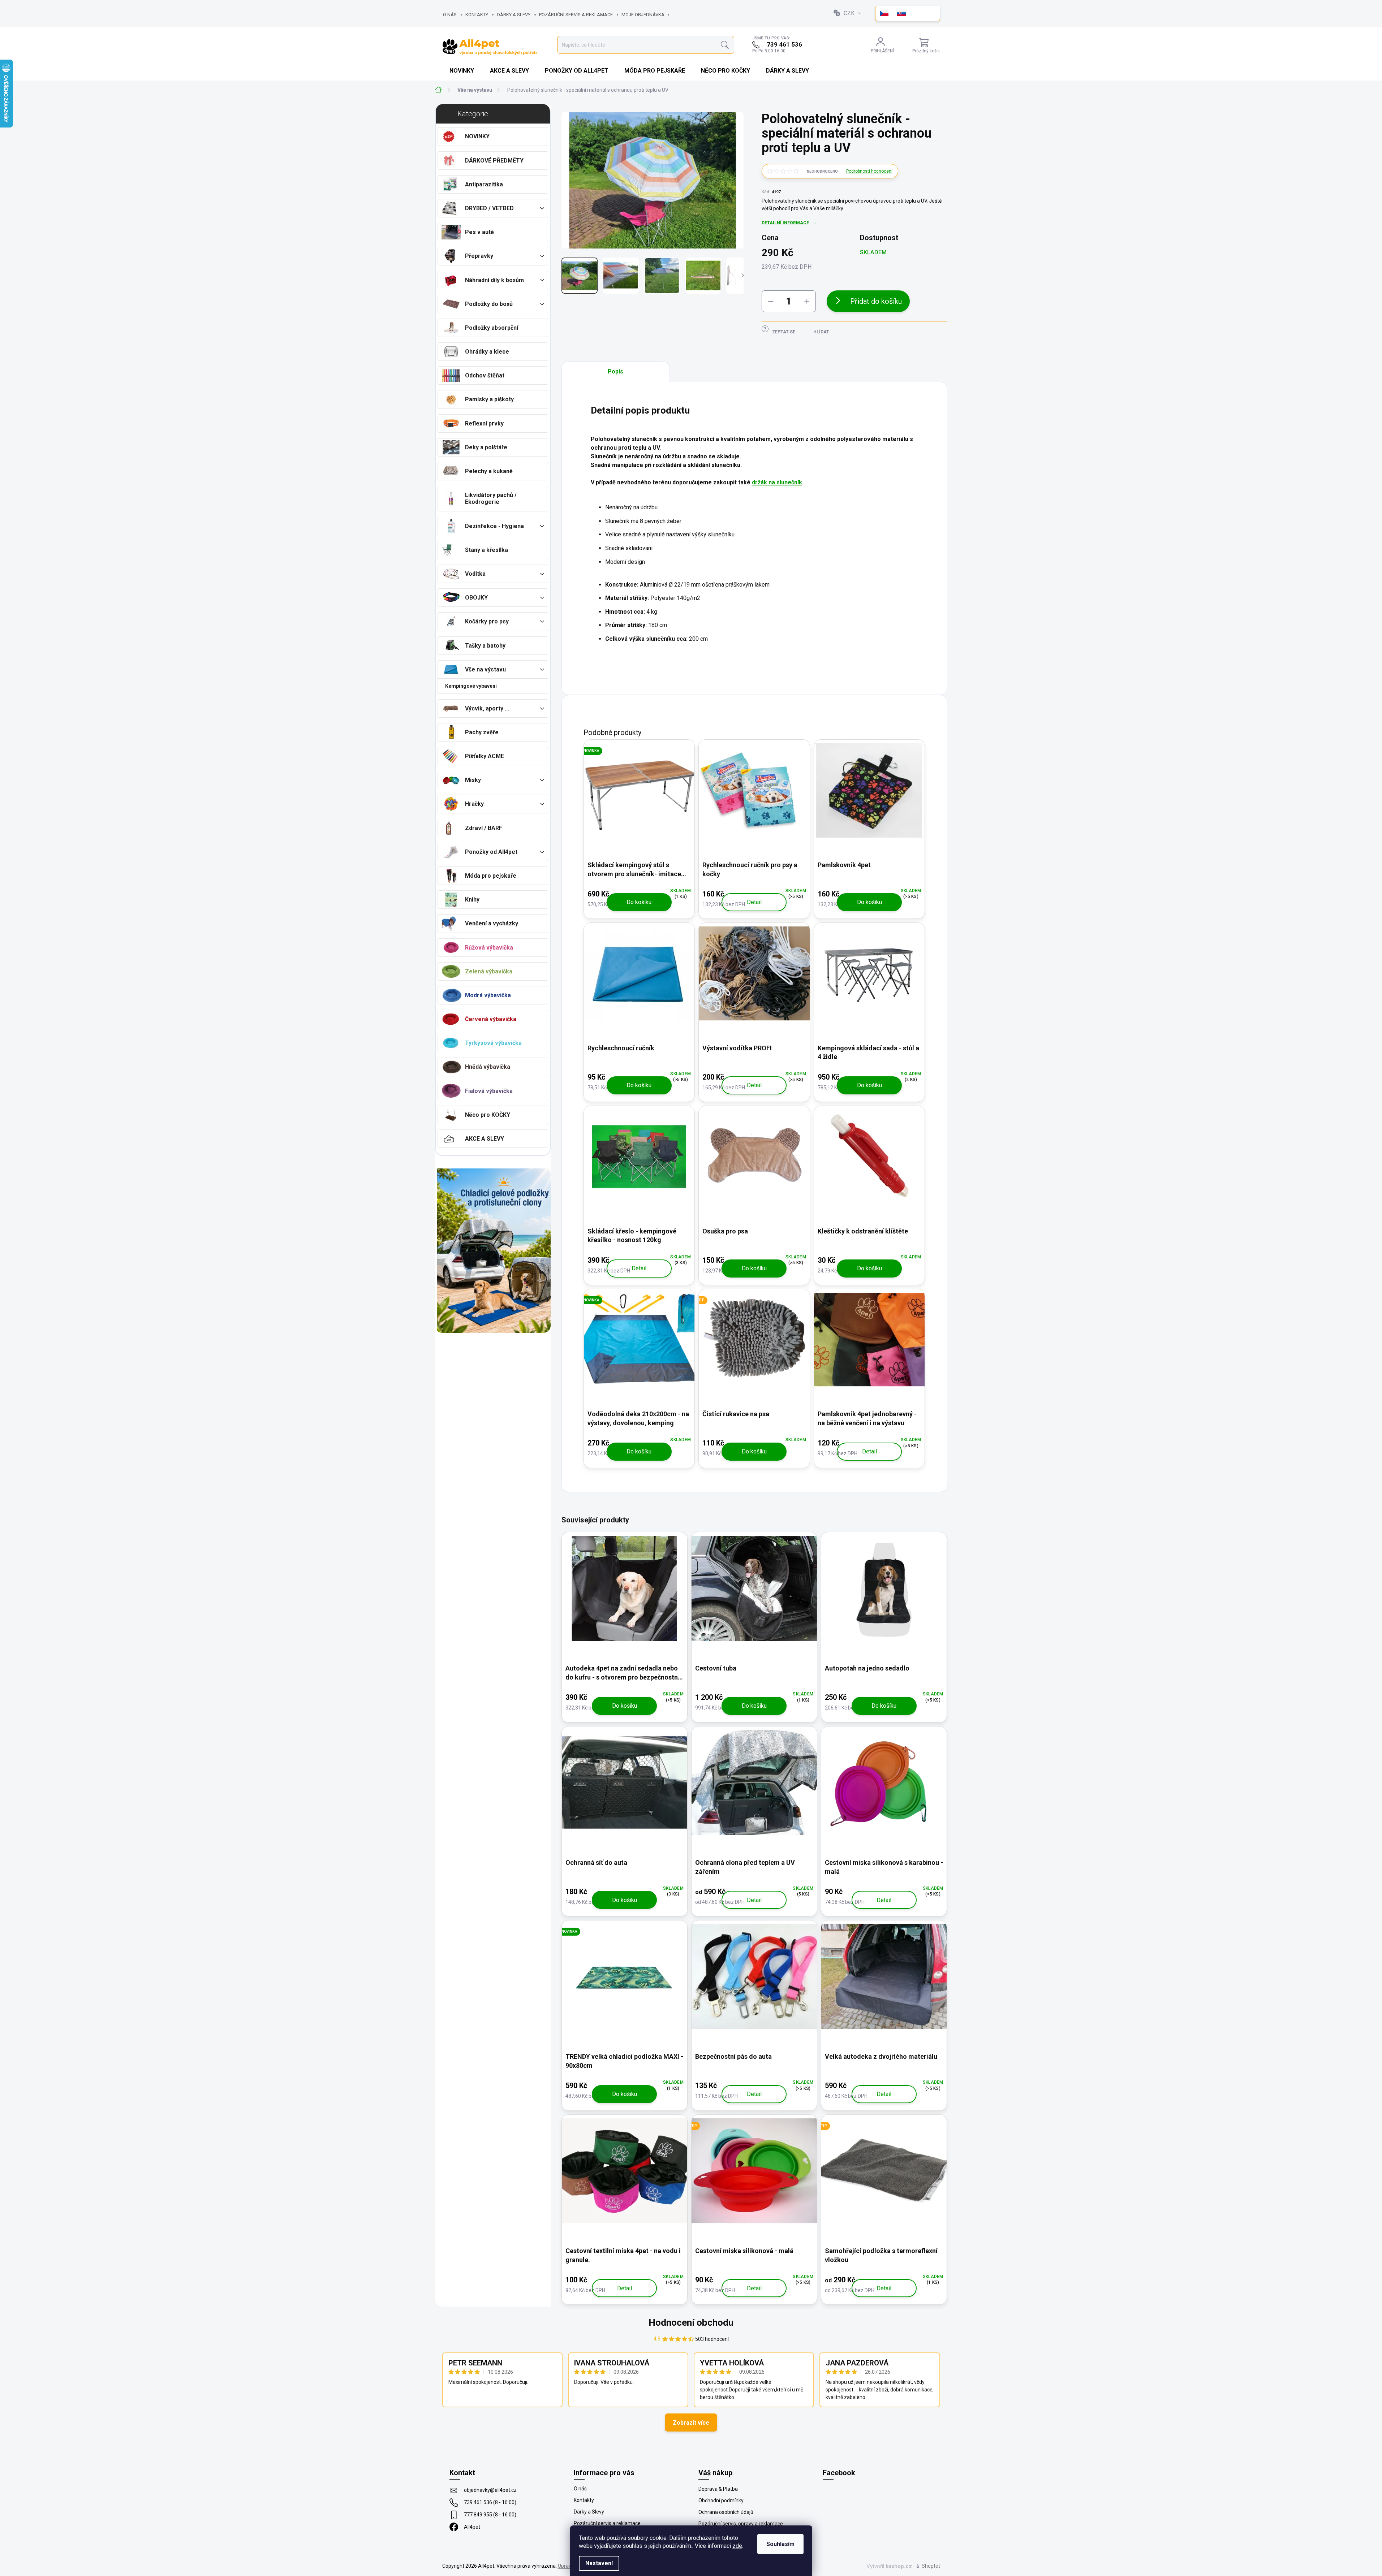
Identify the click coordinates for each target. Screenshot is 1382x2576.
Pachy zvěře (482, 732)
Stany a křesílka (487, 550)
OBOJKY (476, 598)
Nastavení (599, 2563)
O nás (450, 15)
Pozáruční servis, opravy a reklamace (741, 2524)
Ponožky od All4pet (491, 852)
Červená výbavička (491, 1019)
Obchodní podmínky (721, 2501)
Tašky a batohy (485, 646)
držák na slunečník (777, 482)
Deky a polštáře (486, 447)
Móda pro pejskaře (491, 876)
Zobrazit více (691, 2423)
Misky (473, 780)
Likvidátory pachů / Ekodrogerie (491, 498)
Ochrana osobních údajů (726, 2512)
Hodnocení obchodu (691, 2322)
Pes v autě (479, 232)
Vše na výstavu (485, 669)
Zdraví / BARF (484, 828)
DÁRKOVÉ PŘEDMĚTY (494, 161)
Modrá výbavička (488, 995)
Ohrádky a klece (487, 352)
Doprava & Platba (718, 2489)
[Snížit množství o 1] (771, 301)
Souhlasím (780, 2544)
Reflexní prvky (484, 423)
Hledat (725, 45)
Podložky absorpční (492, 328)
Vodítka (475, 574)
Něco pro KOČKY (488, 1115)
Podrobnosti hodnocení (869, 171)
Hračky (474, 804)
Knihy (472, 900)
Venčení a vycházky (492, 923)
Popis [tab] (615, 371)
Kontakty (477, 15)
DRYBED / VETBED (489, 208)
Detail (754, 902)
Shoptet (931, 2566)
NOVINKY (477, 136)
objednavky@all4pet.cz (490, 2490)
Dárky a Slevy (514, 15)
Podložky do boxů (489, 304)
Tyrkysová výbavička (493, 1043)
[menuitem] (462, 71)
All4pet (472, 2527)
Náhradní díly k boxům (494, 280)
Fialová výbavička (489, 1091)
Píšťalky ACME (485, 756)
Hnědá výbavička (488, 1067)
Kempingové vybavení (471, 686)
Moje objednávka (643, 15)
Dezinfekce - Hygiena (494, 526)
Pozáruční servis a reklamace (576, 15)
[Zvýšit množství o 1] (807, 301)
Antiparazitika (484, 184)
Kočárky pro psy (487, 621)
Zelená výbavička (489, 971)
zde (737, 2546)
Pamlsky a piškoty (489, 399)
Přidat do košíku (876, 301)
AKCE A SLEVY (485, 1139)
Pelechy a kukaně (489, 471)
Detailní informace (785, 223)
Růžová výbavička (489, 948)
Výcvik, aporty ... (487, 708)
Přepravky (479, 256)
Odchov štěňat (485, 375)
